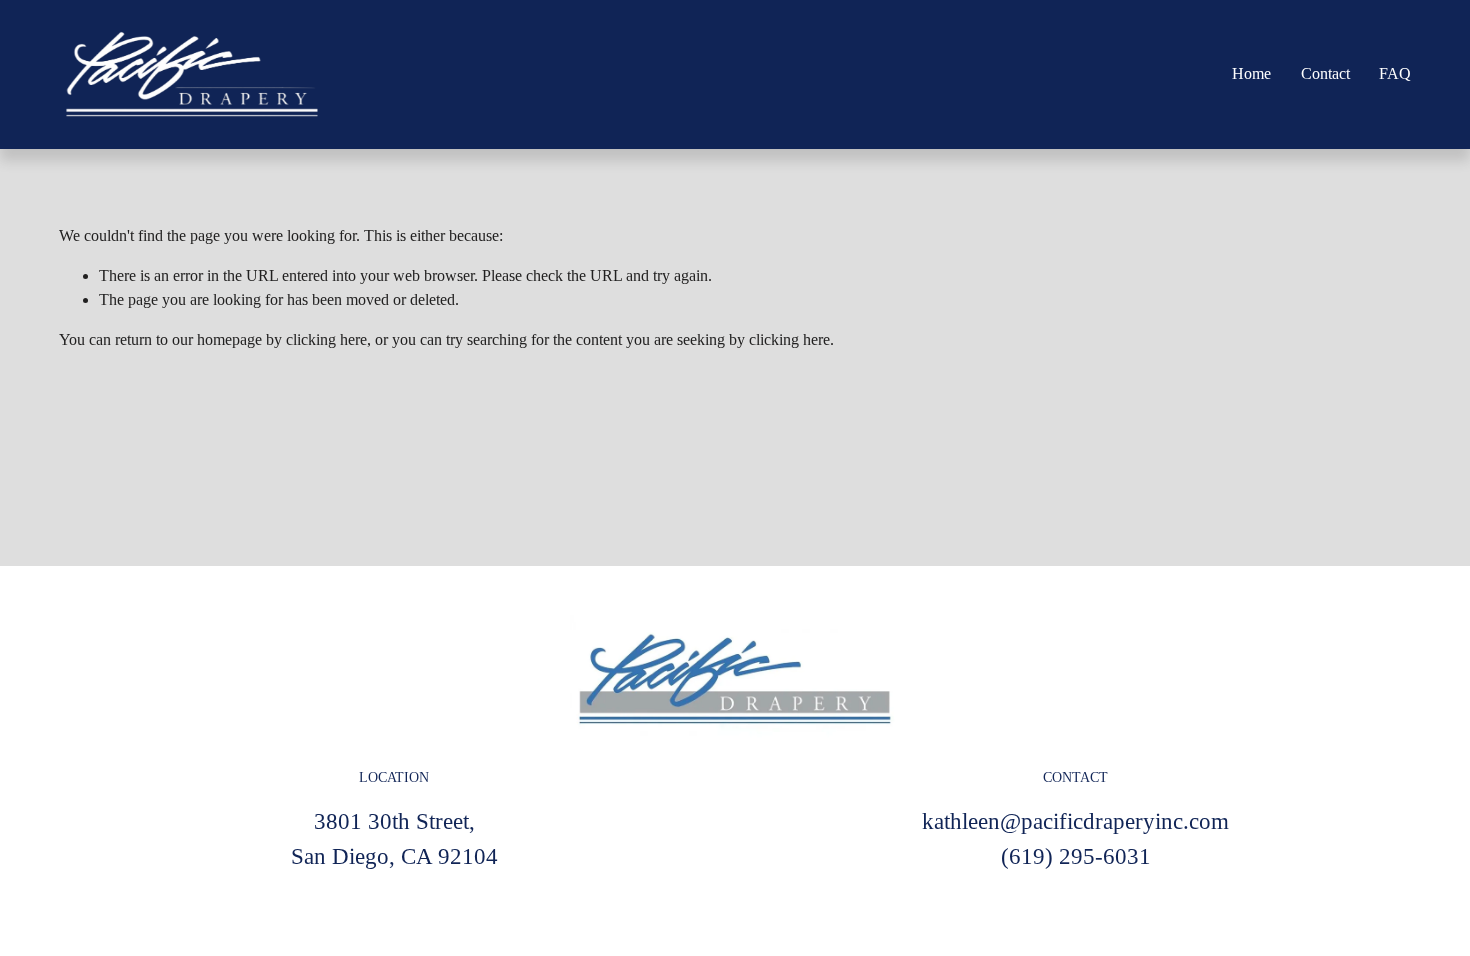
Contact (1325, 73)
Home (1251, 73)
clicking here (326, 339)
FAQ (1395, 73)
